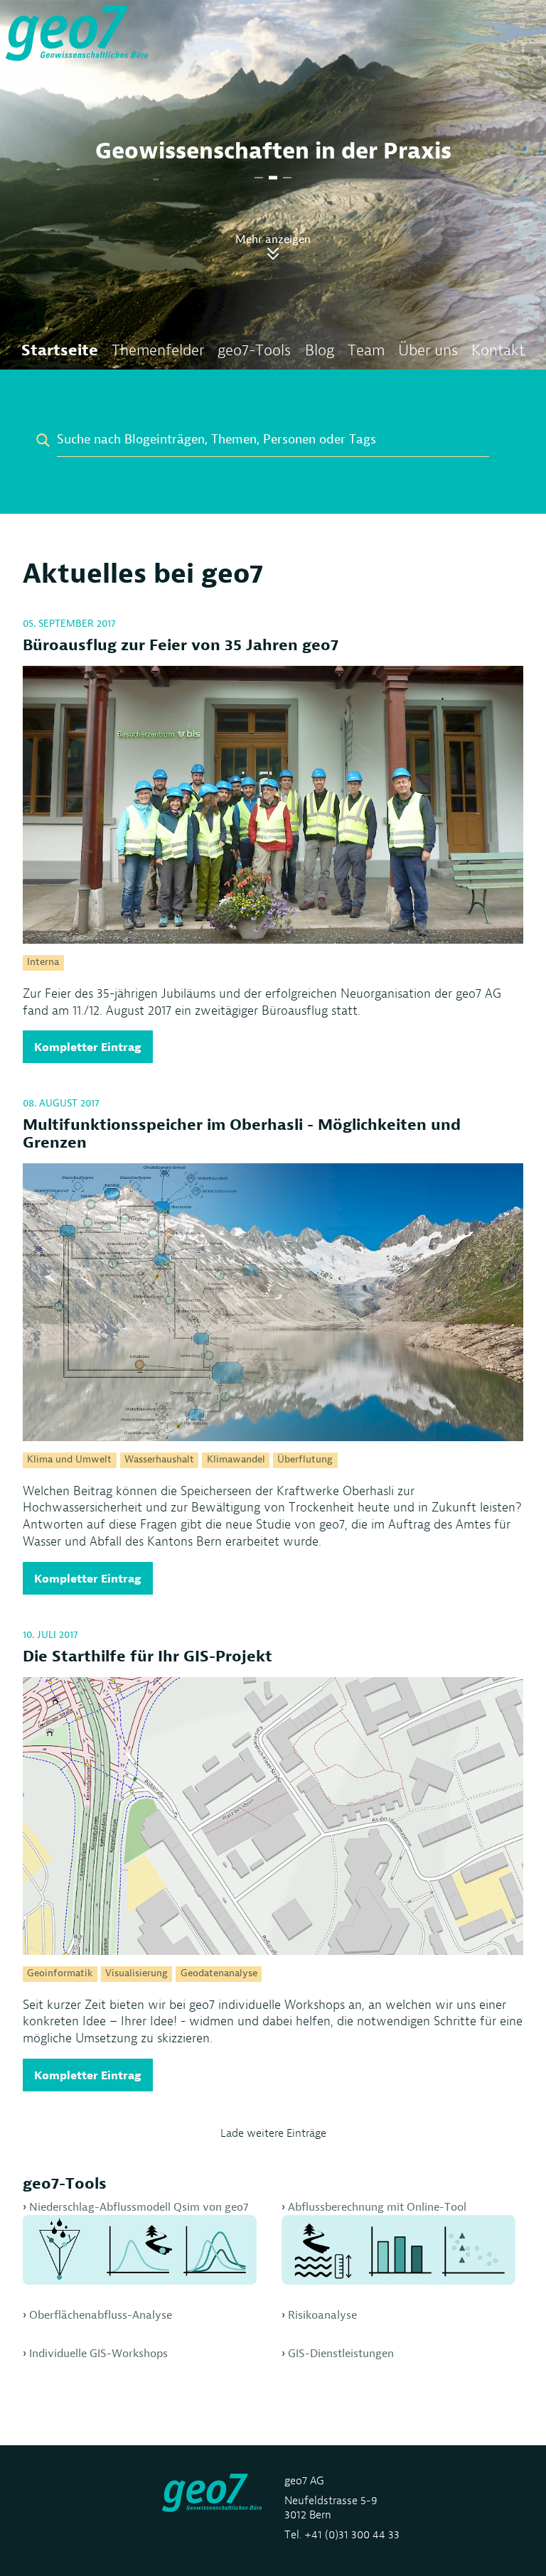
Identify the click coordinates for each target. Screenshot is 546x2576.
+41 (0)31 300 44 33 (352, 2534)
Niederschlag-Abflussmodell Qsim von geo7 (139, 2207)
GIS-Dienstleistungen (341, 2353)
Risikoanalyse (322, 2315)
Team (366, 350)
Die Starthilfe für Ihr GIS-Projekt (148, 1656)
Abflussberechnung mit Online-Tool (377, 2207)
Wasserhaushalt (159, 1460)
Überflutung (305, 1460)
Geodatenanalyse (219, 1973)
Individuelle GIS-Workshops (98, 2353)
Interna (43, 962)
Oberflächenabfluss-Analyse (101, 2315)
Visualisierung (136, 1973)
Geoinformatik (60, 1973)
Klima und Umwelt (69, 1460)
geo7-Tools (254, 350)
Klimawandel (236, 1460)
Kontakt (498, 350)
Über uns (428, 350)
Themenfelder (158, 350)
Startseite (60, 350)
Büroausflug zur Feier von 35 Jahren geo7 (181, 645)
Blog (320, 350)
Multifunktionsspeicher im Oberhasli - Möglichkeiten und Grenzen (242, 1133)
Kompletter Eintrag (88, 1047)
